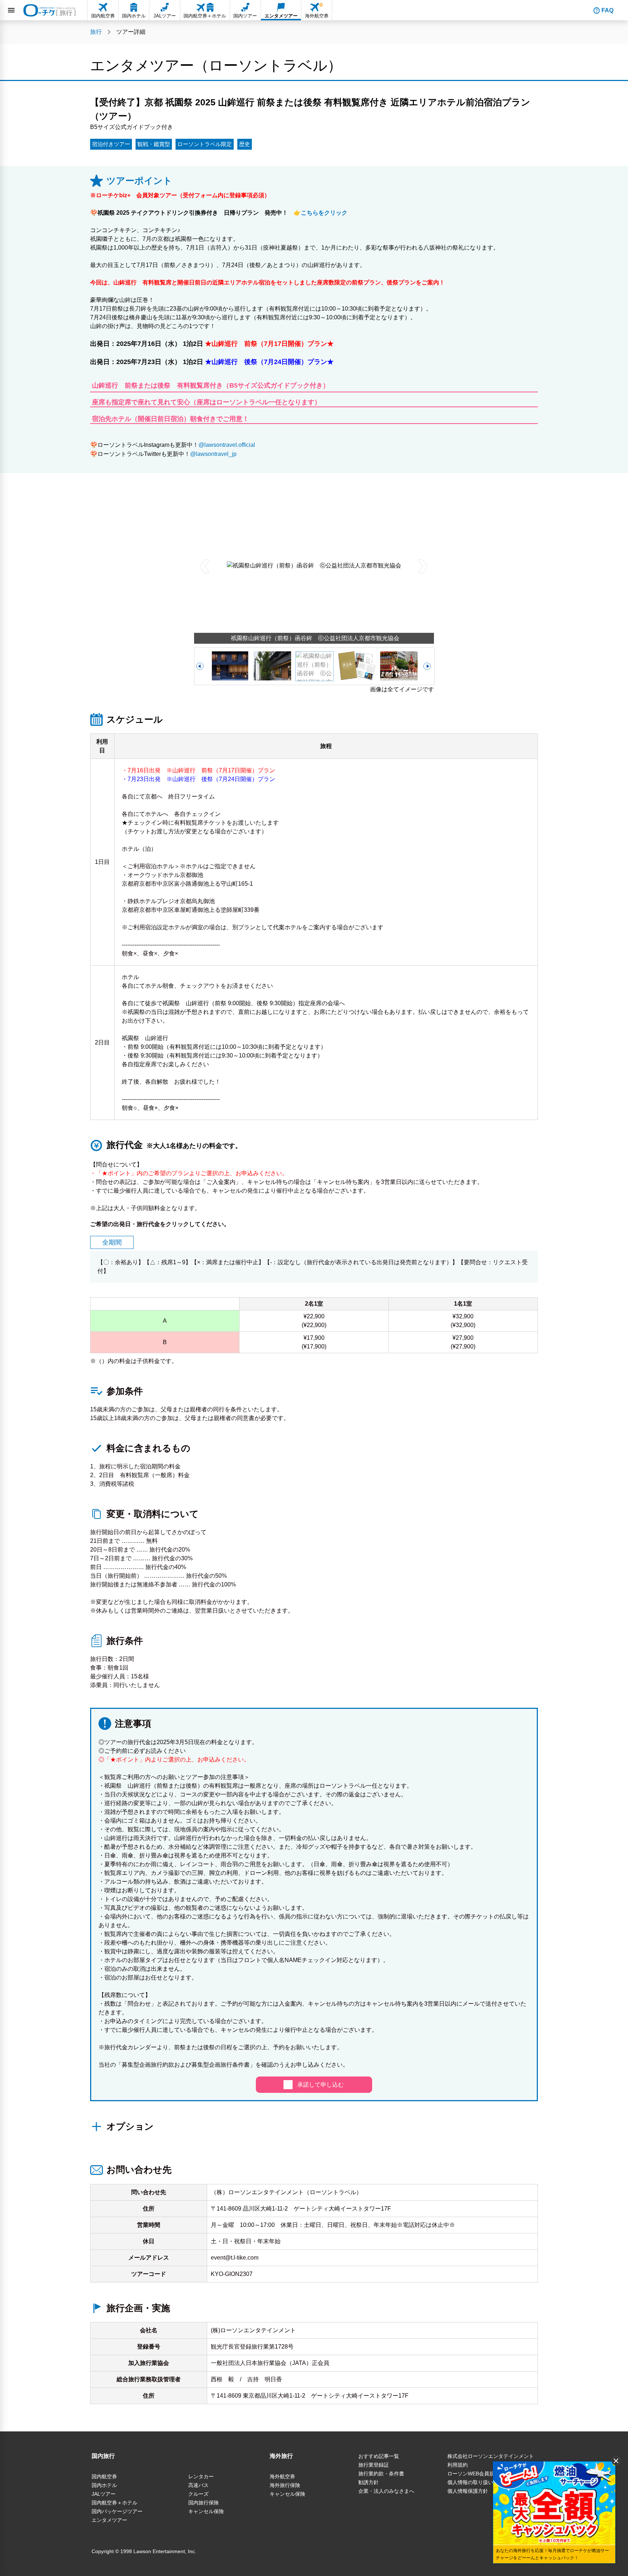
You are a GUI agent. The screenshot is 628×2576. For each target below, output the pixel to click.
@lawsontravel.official (227, 445)
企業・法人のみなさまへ (386, 2491)
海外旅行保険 (285, 2485)
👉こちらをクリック (318, 213)
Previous (205, 566)
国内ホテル (104, 2485)
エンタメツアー (109, 2520)
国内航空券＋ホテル (114, 2503)
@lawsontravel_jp (213, 454)
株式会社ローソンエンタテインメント (491, 2456)
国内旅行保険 (204, 2503)
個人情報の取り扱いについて (480, 2482)
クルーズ (198, 2494)
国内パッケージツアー (117, 2511)
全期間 (112, 1242)
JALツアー (104, 2494)
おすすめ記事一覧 (379, 2456)
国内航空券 (104, 2476)
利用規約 (458, 2465)
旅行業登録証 (374, 2465)
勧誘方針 (369, 2482)
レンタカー (201, 2476)
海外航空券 (282, 2476)
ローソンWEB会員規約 (473, 2474)
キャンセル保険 (206, 2511)
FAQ (607, 10)
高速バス (198, 2485)
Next (423, 566)
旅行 (96, 32)
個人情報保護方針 (468, 2491)
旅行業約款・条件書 (381, 2474)
